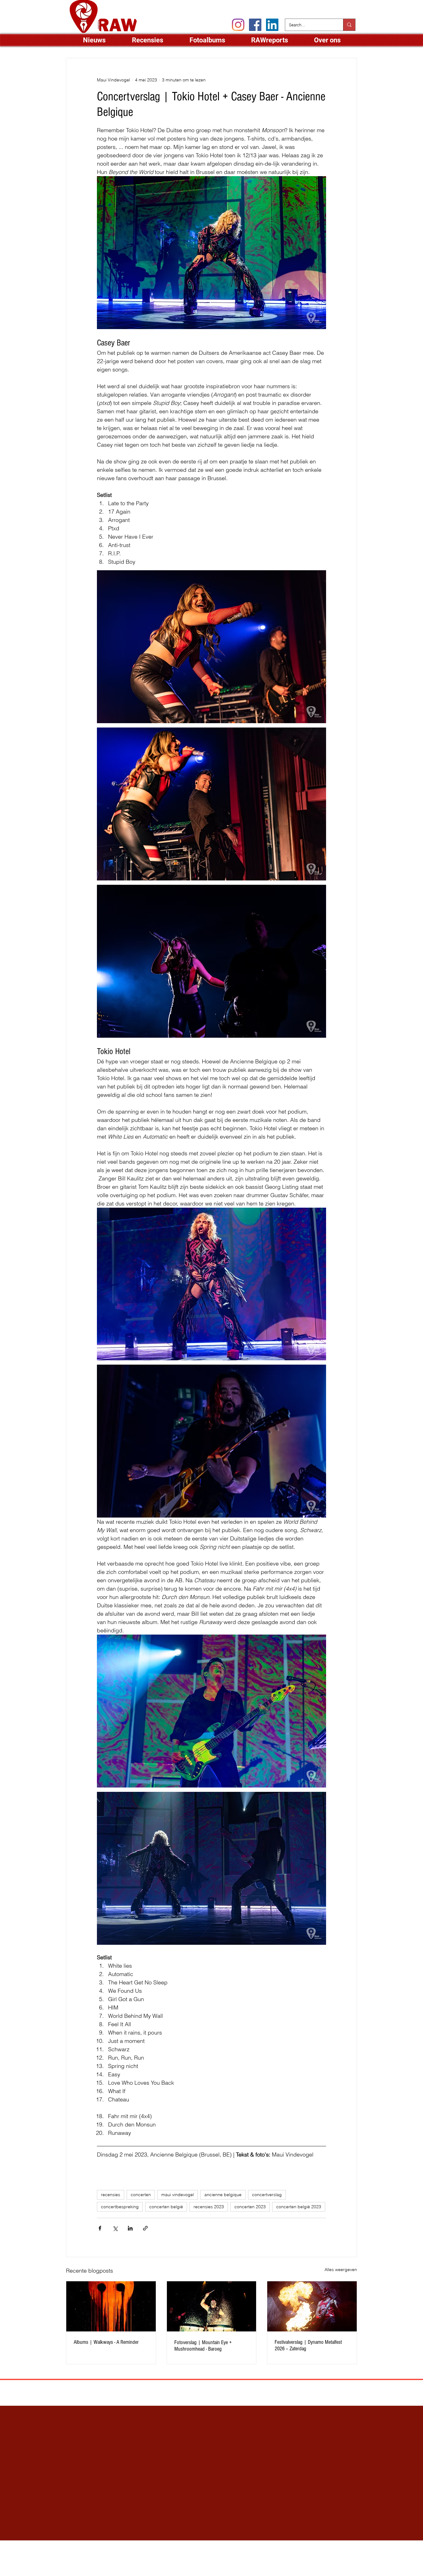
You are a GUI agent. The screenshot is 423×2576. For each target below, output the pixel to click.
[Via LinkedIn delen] (130, 2228)
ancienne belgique (223, 2195)
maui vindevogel (178, 2195)
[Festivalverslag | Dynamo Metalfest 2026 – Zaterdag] (312, 2306)
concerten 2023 (250, 2207)
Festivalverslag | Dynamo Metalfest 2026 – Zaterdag (308, 2345)
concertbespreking (120, 2207)
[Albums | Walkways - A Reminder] (111, 2306)
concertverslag (267, 2195)
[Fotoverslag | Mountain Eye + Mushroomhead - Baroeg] (212, 2306)
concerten (141, 2195)
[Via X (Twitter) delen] (115, 2228)
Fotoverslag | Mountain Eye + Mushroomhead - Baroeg (203, 2346)
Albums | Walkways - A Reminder (106, 2342)
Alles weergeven (341, 2270)
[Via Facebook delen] (100, 2228)
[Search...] (349, 25)
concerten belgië (166, 2207)
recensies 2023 (209, 2207)
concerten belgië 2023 (299, 2207)
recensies (111, 2195)
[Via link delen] (145, 2228)
